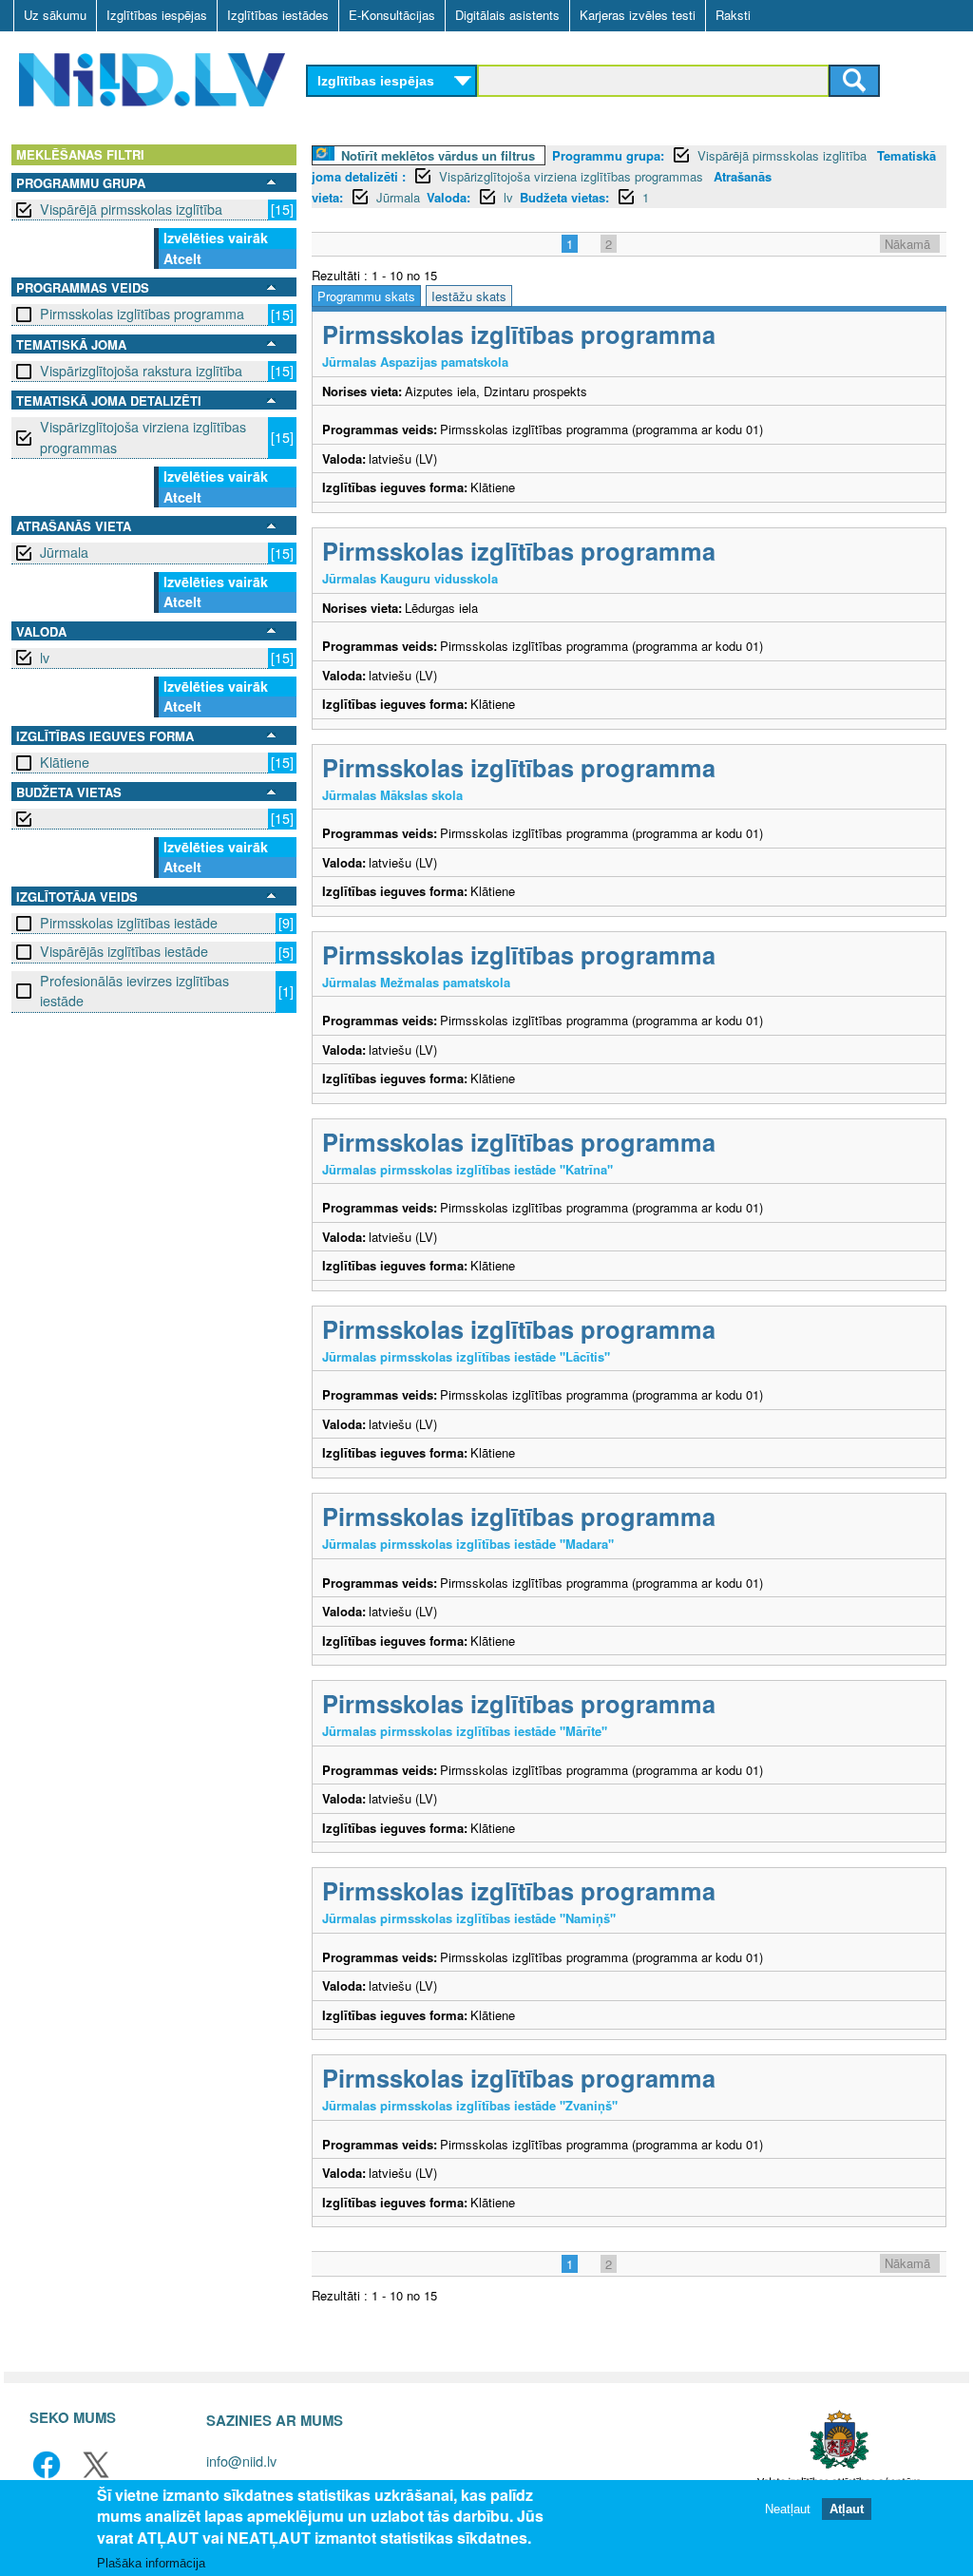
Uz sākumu (55, 15)
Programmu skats (366, 296)
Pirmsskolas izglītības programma (142, 314)
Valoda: (448, 197)
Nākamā (907, 244)
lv (45, 658)
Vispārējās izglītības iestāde (124, 951)
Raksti (733, 15)
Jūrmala (64, 552)
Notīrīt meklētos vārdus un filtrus (438, 155)
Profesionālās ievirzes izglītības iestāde (134, 991)
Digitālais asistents (507, 15)
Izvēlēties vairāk (216, 238)
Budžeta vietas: (564, 197)
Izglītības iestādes (278, 15)
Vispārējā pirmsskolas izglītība (131, 209)
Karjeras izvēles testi (638, 15)
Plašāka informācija (151, 2563)
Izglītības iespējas (157, 15)
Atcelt (182, 258)
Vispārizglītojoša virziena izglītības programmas (143, 437)
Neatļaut (788, 2509)
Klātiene (65, 762)
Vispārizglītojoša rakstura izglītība (141, 371)
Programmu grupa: (608, 155)
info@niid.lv (241, 2461)
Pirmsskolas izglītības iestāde (129, 923)
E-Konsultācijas (392, 15)
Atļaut (847, 2509)
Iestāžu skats (469, 296)
